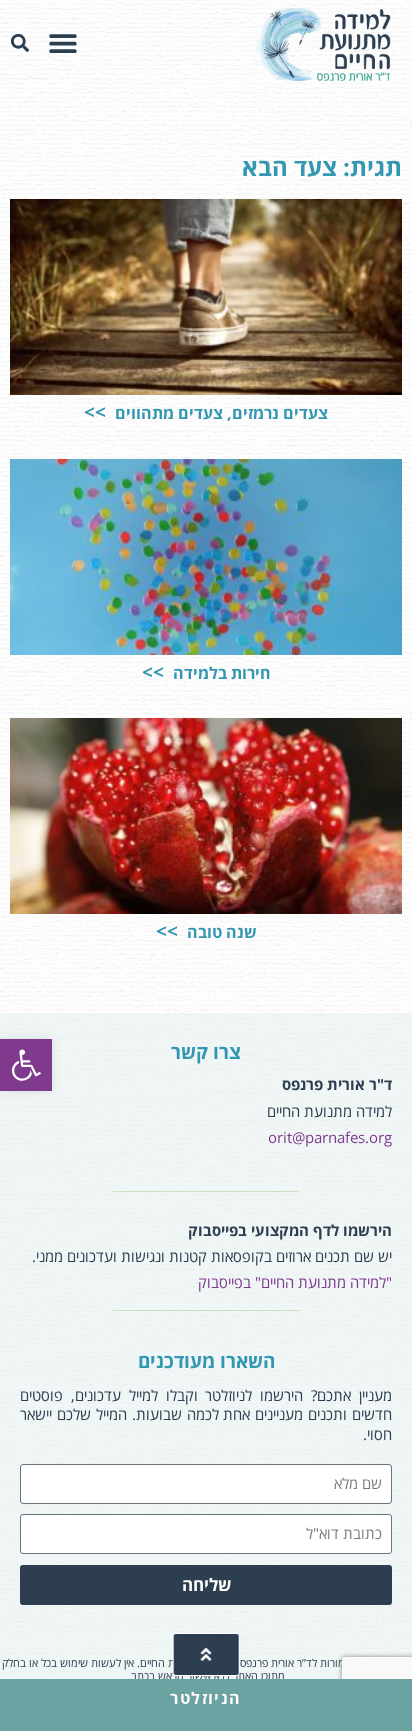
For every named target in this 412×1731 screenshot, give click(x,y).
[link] (26, 1065)
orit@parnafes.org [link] (330, 1137)
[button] (62, 43)
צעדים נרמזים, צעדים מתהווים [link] (219, 413)
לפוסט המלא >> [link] (84, 343)
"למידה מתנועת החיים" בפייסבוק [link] (295, 1282)
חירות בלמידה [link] (220, 673)
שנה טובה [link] (220, 932)
